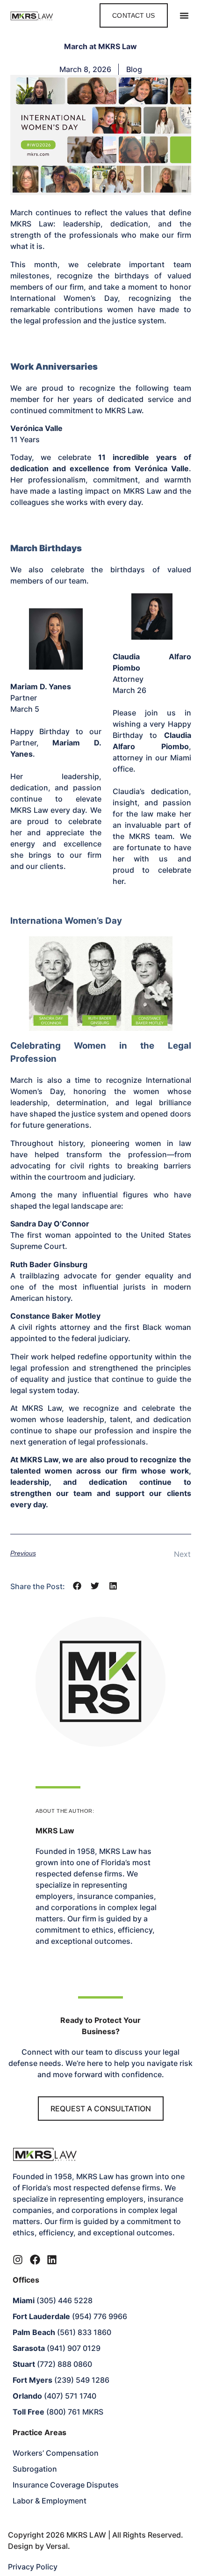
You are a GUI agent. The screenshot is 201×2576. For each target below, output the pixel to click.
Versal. (58, 2546)
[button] (184, 15)
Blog (134, 69)
